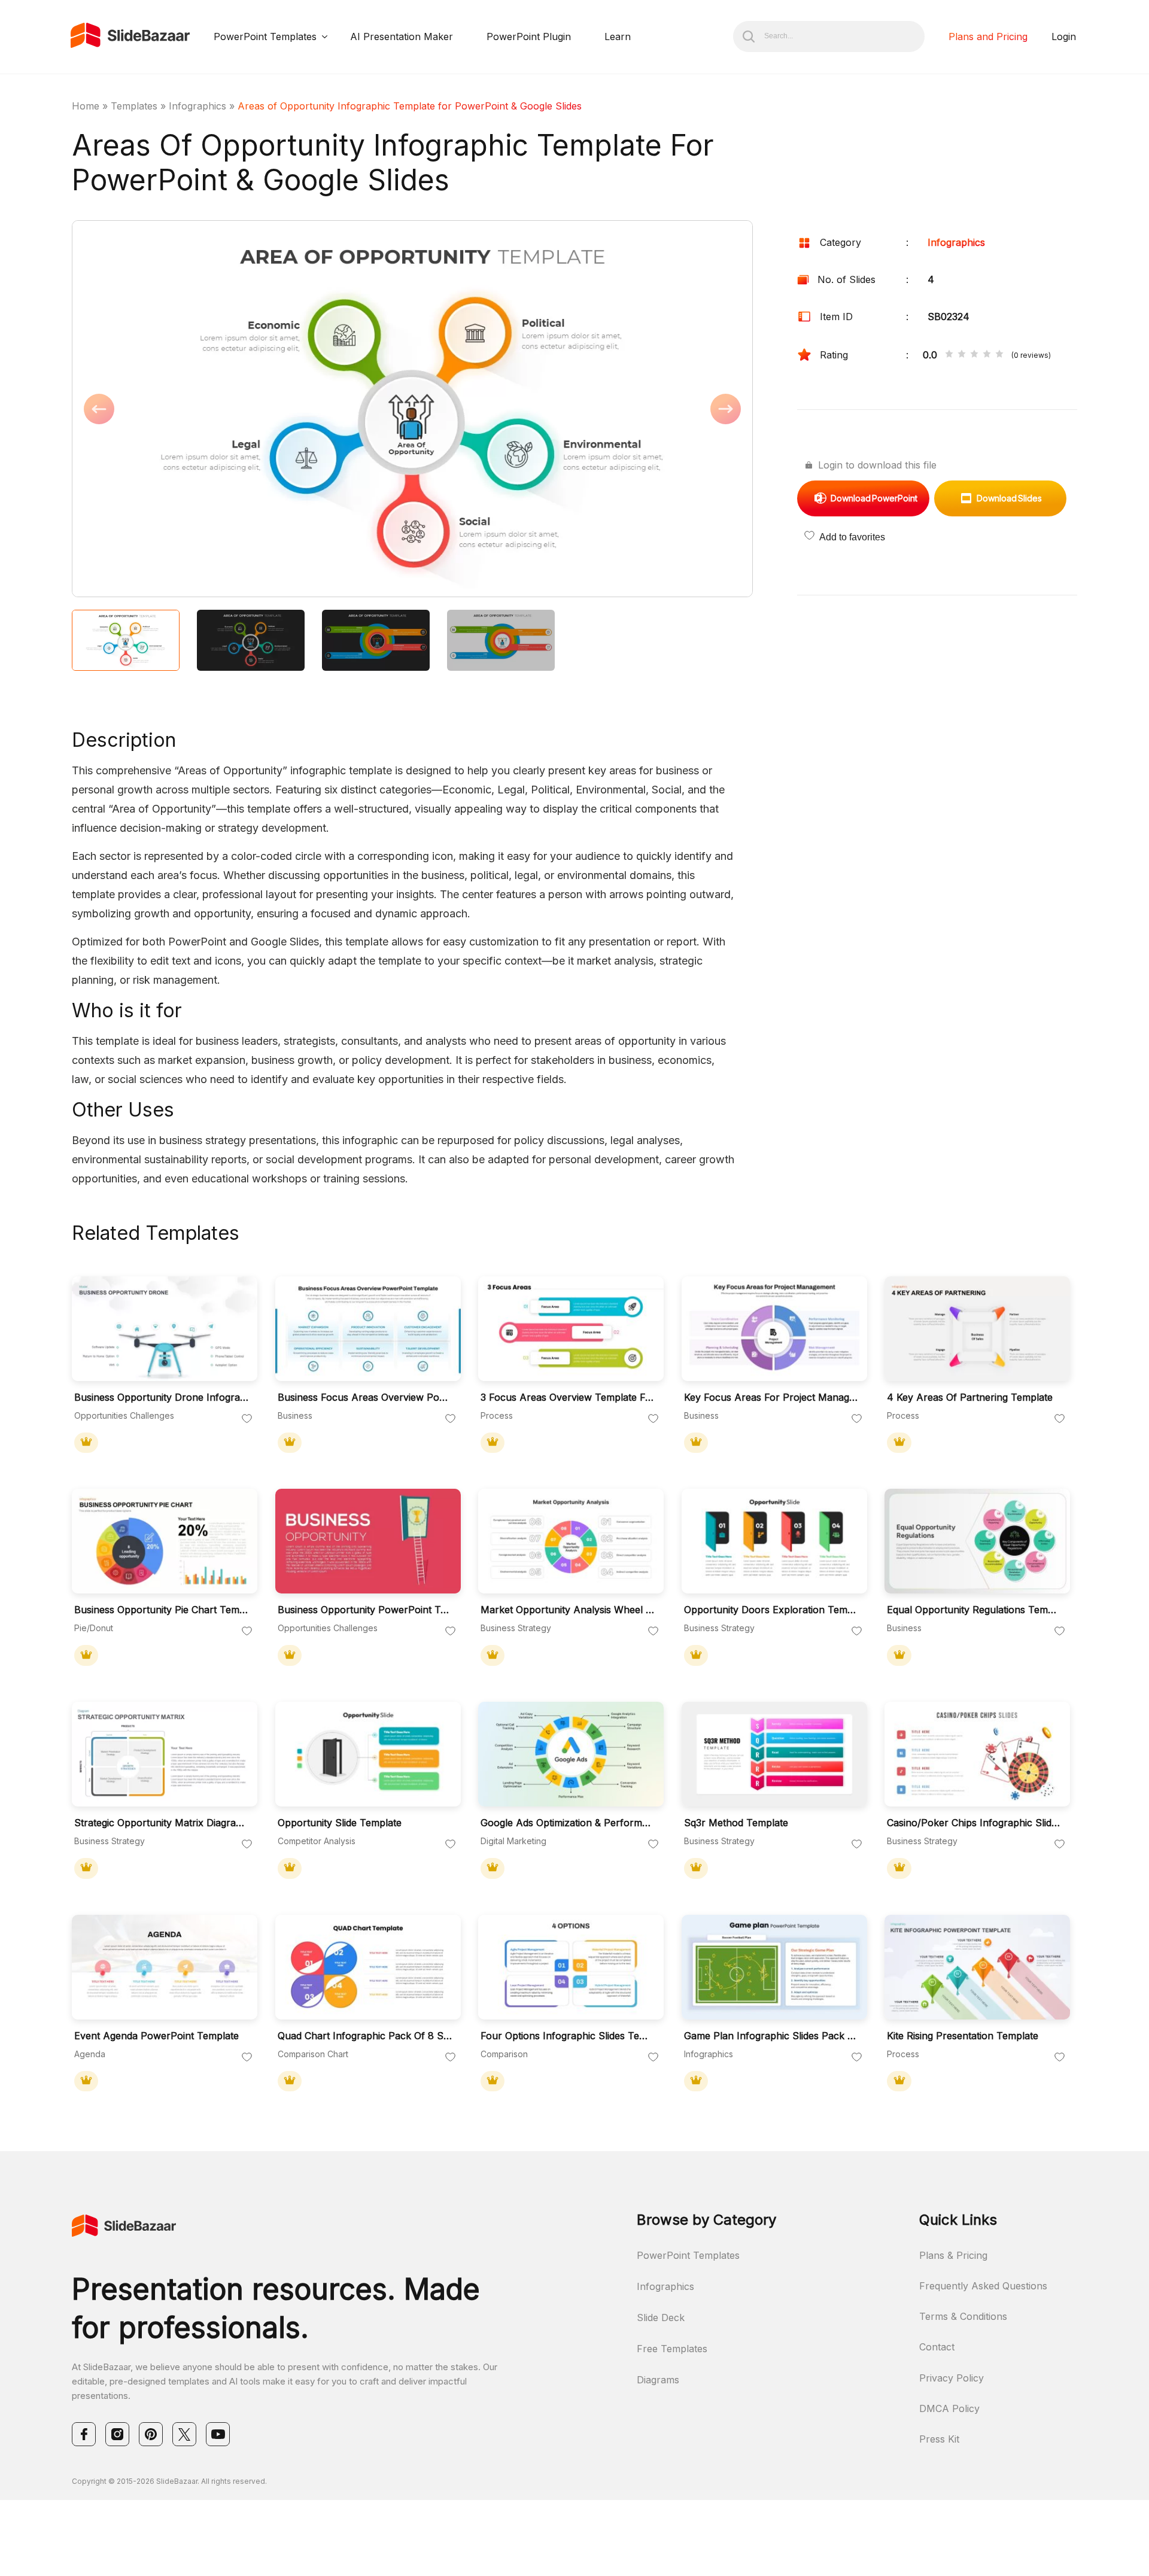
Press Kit (939, 2439)
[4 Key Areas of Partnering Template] (977, 1329)
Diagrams (658, 2380)
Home (86, 106)
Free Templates (672, 2349)
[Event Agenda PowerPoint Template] (165, 1967)
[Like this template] (247, 1419)
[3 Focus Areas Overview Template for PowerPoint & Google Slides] (571, 1329)
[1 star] (949, 355)
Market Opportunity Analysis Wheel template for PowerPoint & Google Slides (568, 1610)
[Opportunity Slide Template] (368, 1754)
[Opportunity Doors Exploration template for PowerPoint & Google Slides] (774, 1541)
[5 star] (999, 355)
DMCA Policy (949, 2408)
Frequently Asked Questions (983, 2286)
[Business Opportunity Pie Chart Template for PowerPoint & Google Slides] (165, 1541)
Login (1064, 37)
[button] (242, 410)
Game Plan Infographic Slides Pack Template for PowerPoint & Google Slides (771, 2036)
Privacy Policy (952, 2378)
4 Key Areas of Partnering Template (970, 1398)
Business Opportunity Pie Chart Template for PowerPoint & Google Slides (162, 1610)
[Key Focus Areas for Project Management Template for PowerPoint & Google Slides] (774, 1329)
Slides (1009, 498)
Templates (134, 106)
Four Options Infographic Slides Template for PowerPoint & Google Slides (568, 2036)
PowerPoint (874, 498)
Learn (618, 37)
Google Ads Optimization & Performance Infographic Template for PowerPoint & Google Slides (568, 1823)
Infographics (197, 106)
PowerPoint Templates (265, 37)
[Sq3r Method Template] (774, 1754)
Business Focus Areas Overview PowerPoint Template (365, 1398)
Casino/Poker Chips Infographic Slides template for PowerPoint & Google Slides (974, 1823)
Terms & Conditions (963, 2316)
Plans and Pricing (988, 37)
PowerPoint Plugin (529, 37)
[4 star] (987, 355)
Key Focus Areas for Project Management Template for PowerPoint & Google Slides (771, 1398)
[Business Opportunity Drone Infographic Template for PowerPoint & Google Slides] (165, 1329)
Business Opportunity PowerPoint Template (365, 1610)
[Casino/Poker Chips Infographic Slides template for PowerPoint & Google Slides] (977, 1754)
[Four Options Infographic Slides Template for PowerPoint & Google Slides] (571, 1967)
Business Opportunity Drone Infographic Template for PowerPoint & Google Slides (162, 1398)
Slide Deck (661, 2318)
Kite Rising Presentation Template (963, 2036)
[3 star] (974, 355)
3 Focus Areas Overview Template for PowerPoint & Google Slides (568, 1398)
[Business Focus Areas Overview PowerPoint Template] (368, 1329)
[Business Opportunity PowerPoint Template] (368, 1541)
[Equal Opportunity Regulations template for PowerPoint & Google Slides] (977, 1541)
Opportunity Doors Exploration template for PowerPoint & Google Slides (771, 1610)
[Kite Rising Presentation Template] (977, 1967)
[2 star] (962, 355)
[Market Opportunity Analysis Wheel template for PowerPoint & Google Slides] (571, 1541)
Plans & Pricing (953, 2255)
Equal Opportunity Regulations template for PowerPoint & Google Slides (974, 1610)
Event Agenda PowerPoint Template (156, 2036)
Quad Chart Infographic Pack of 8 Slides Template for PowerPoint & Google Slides (365, 2036)
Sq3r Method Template (736, 1823)
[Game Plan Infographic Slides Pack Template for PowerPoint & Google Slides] (774, 1967)
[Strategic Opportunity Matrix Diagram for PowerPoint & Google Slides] (165, 1754)
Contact (937, 2347)
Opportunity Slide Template (340, 1823)
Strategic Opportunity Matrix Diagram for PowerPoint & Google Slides (162, 1823)
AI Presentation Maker (402, 37)
